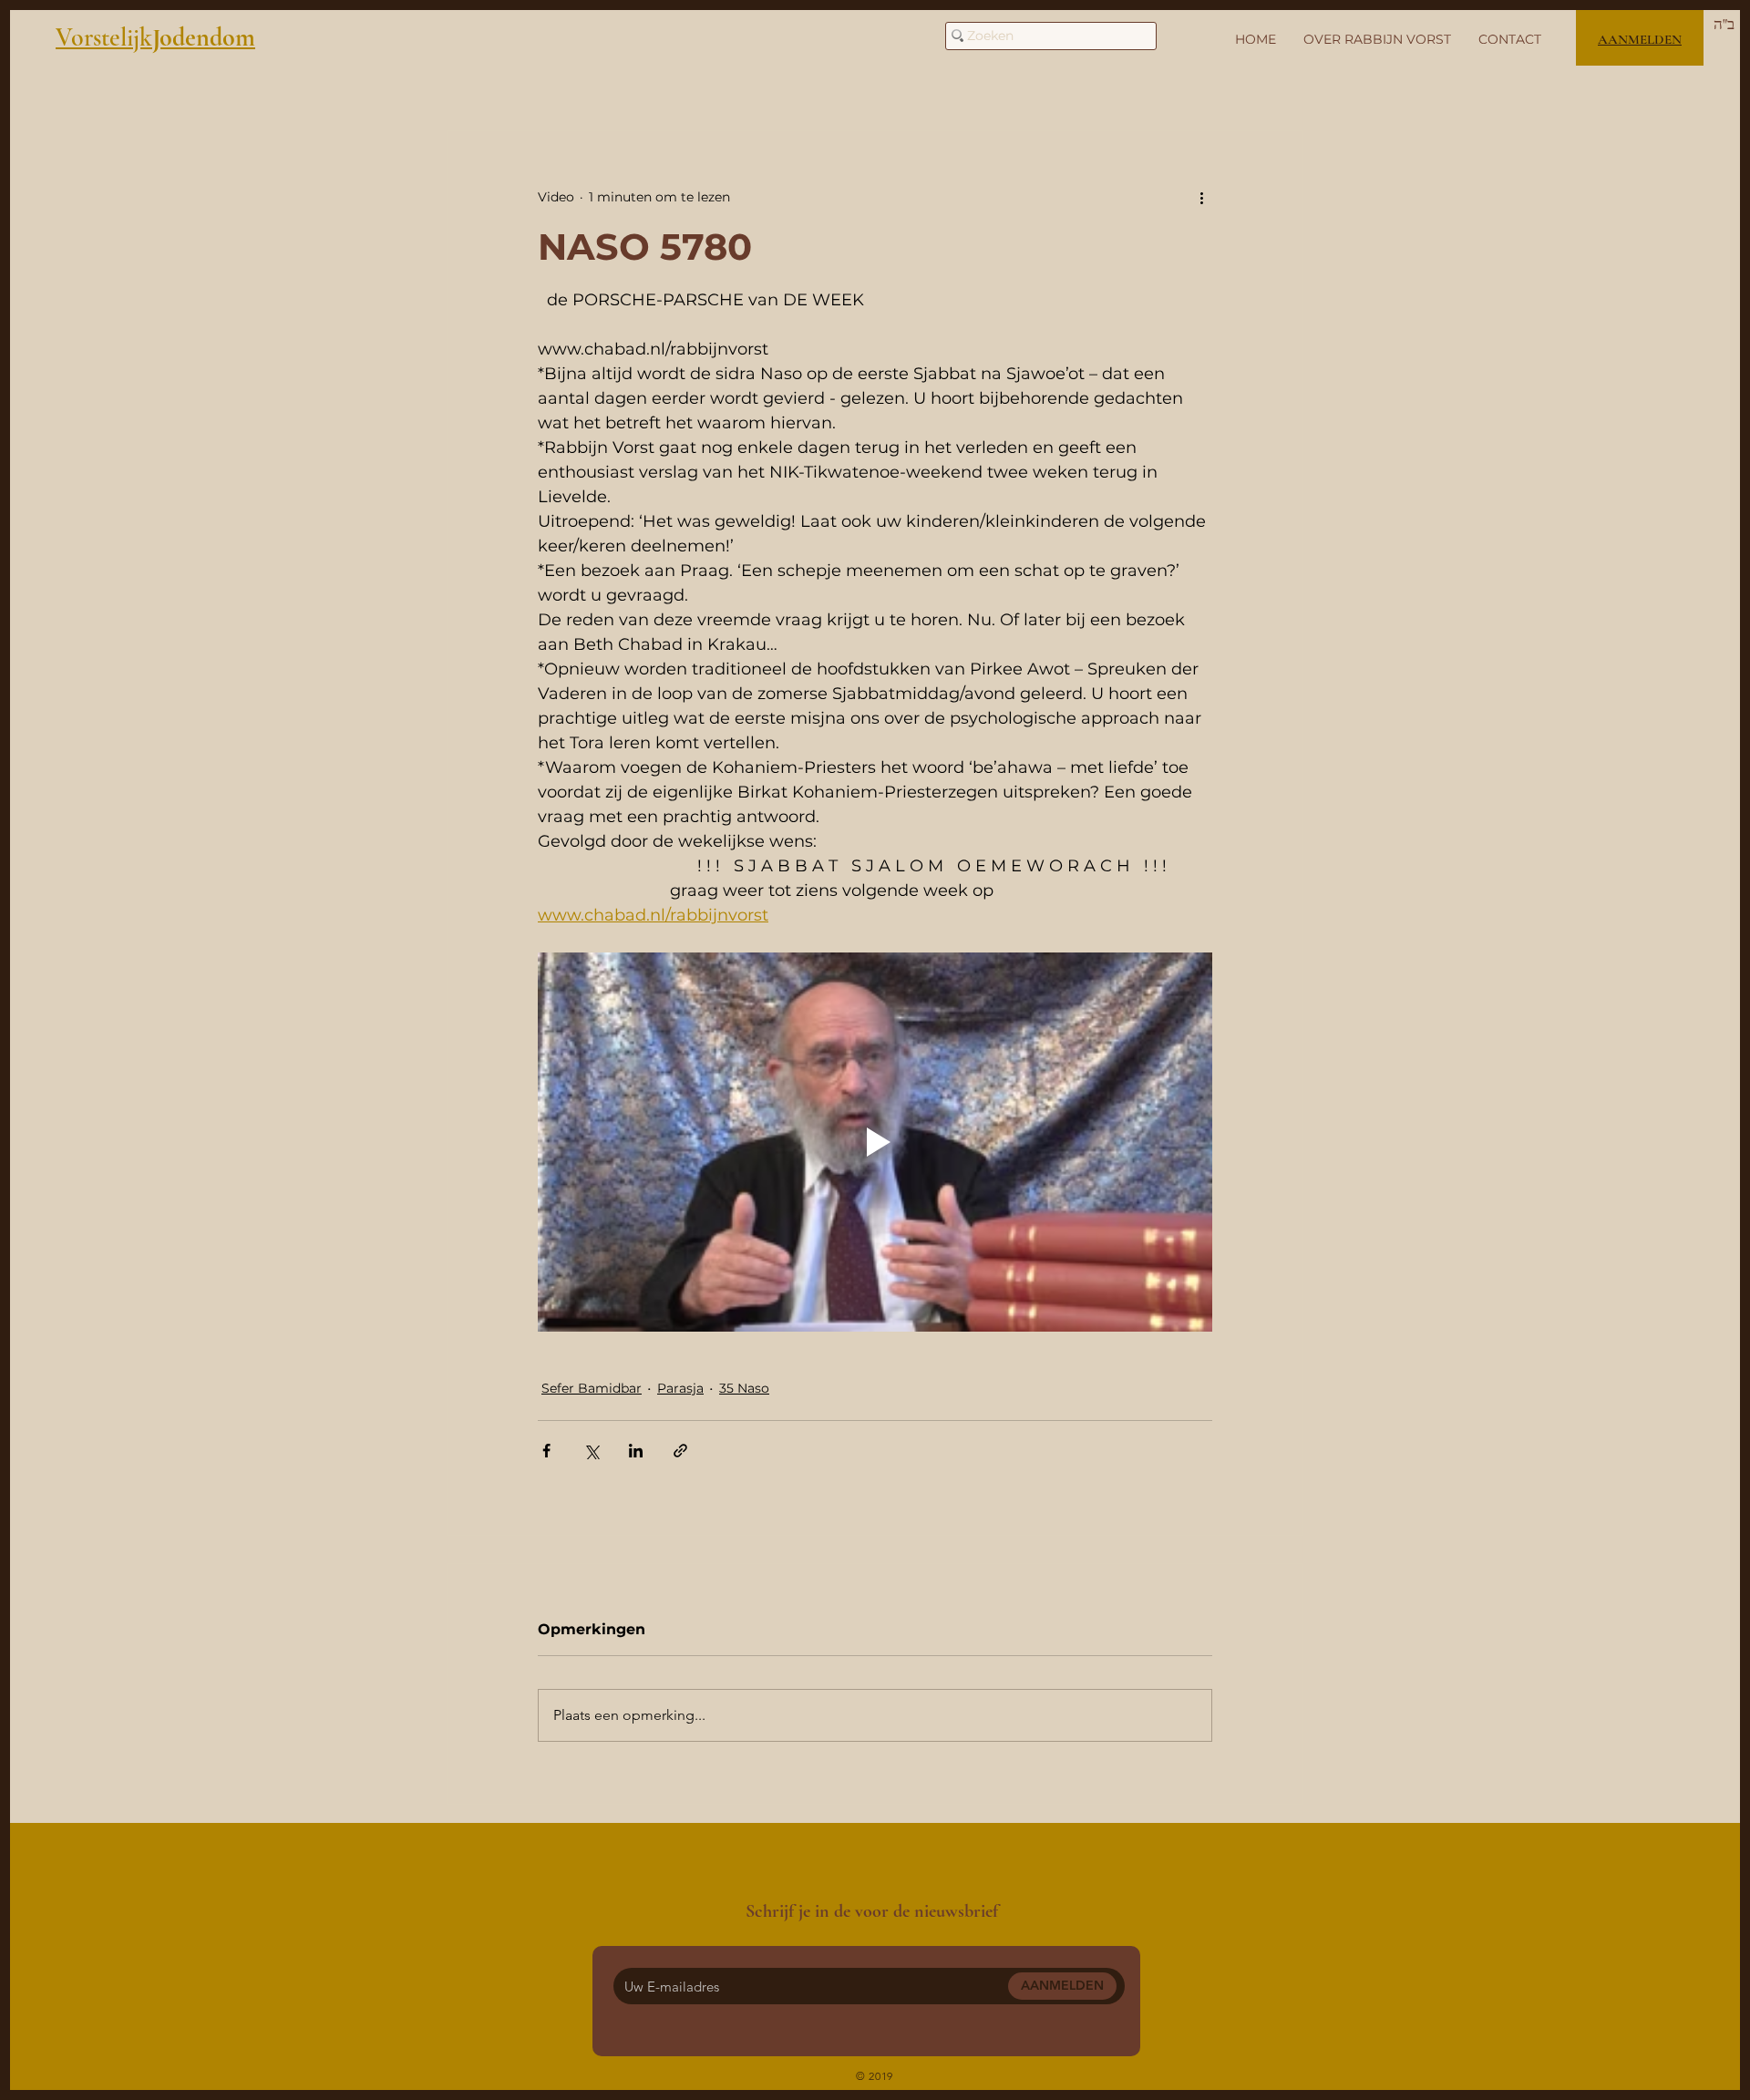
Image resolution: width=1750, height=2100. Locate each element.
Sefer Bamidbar (592, 1388)
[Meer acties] (1201, 197)
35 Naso (744, 1388)
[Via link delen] (680, 1451)
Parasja (680, 1388)
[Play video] (875, 1142)
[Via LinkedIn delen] (636, 1451)
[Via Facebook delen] (546, 1451)
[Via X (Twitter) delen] (591, 1451)
